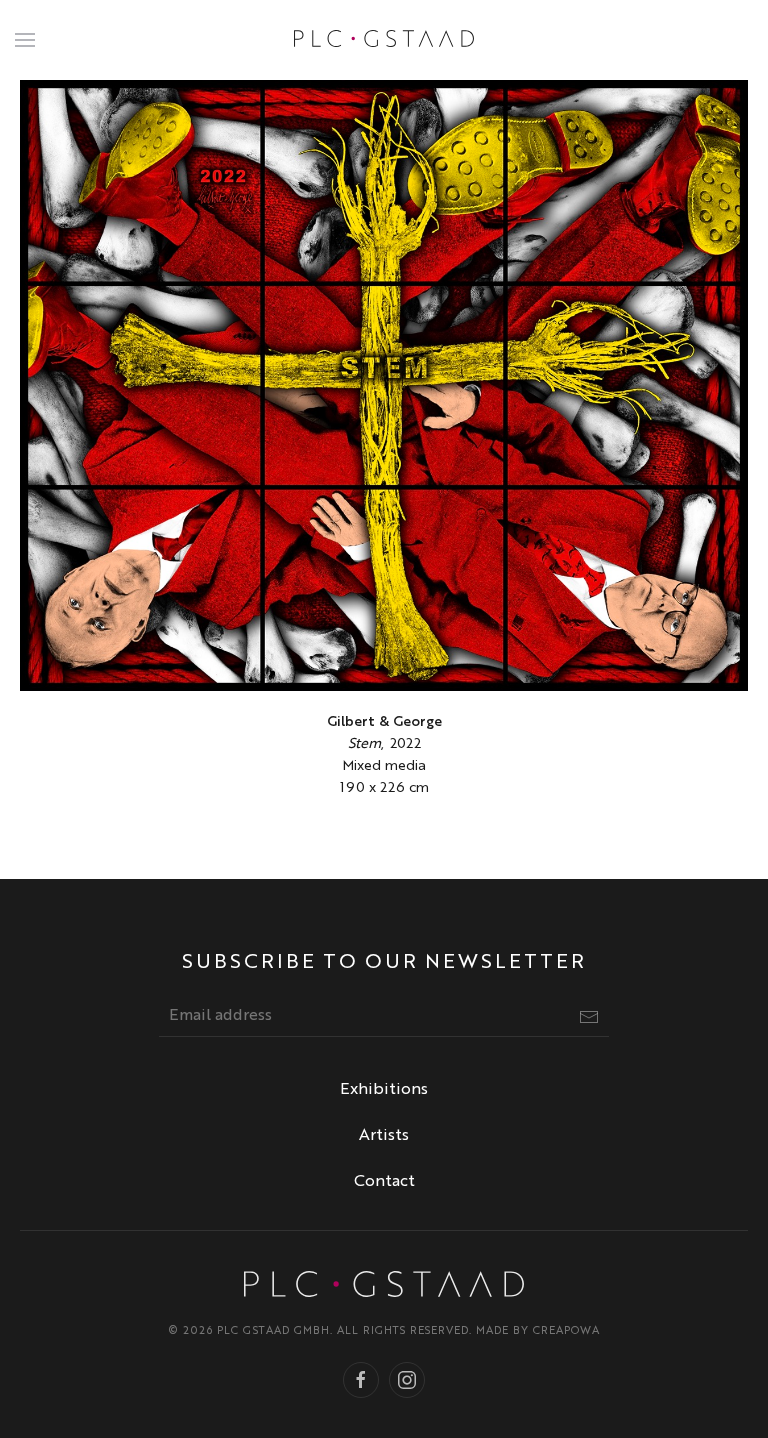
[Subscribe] (589, 1017)
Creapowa (566, 1331)
